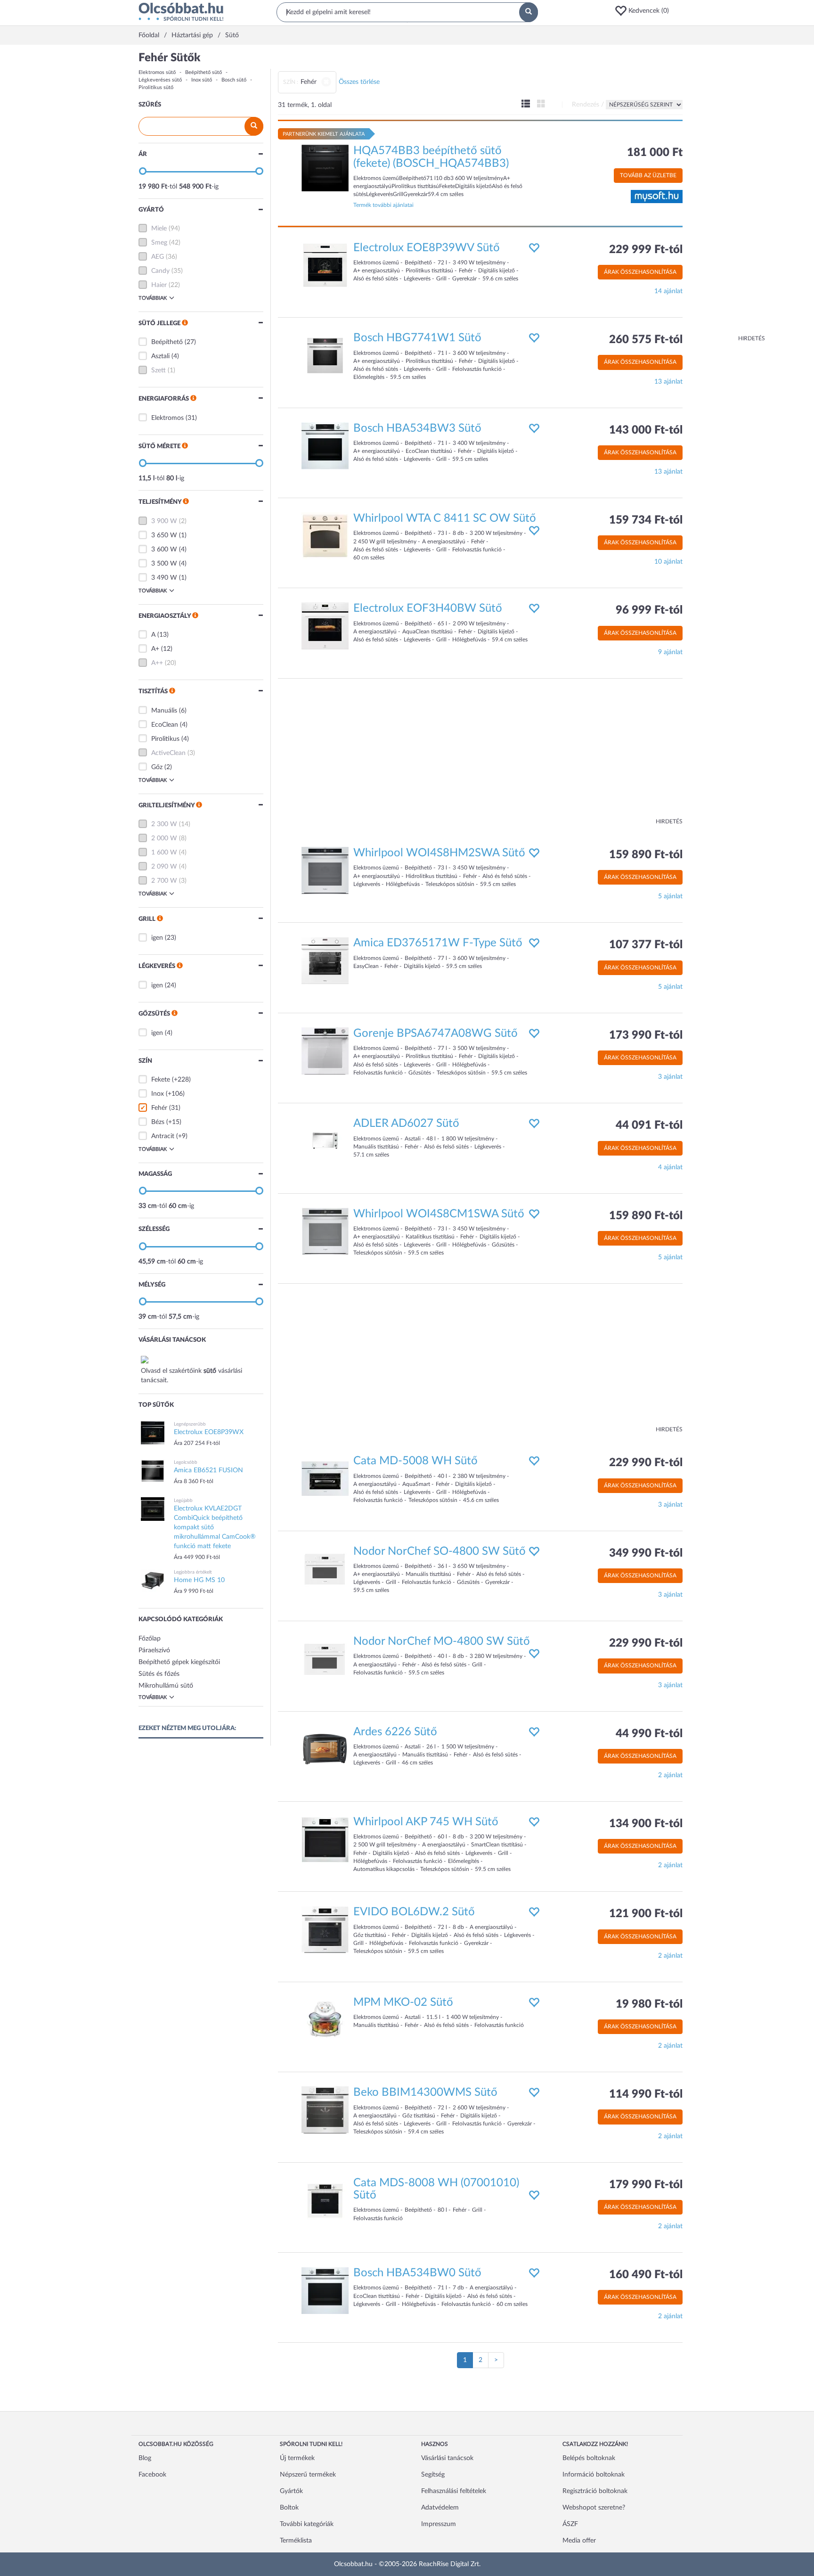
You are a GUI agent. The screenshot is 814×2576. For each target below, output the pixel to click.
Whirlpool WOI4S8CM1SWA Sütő (439, 1214)
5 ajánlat (670, 896)
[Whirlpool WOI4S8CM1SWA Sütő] (325, 1231)
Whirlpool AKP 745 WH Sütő (426, 1822)
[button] (645, 11)
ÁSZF (570, 2524)
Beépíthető (167, 342)
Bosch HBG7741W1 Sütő (417, 338)
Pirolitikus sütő (156, 87)
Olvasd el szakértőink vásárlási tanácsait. (191, 1376)
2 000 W (164, 838)
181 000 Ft (655, 153)
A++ (157, 663)
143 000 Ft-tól (646, 430)
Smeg (159, 243)
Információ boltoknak (594, 2475)
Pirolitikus (165, 739)
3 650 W (164, 535)
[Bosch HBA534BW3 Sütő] (325, 445)
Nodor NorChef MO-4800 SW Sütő (442, 1641)
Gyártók (291, 2491)
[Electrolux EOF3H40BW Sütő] (325, 626)
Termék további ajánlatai (383, 205)
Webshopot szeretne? (594, 2508)
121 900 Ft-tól (646, 1914)
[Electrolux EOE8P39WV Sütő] (325, 265)
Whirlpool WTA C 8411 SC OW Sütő (445, 518)
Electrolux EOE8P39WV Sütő (427, 248)
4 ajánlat (670, 1167)
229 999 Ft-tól (646, 250)
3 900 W (164, 521)
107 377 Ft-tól (646, 945)
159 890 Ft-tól (646, 855)
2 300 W (164, 824)
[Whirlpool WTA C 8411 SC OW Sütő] (325, 536)
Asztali (160, 356)
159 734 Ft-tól (646, 520)
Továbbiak (153, 298)
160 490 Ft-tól (646, 2275)
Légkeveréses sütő (160, 80)
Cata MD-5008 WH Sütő (415, 1461)
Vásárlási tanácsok (447, 2458)
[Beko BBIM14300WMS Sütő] (325, 2110)
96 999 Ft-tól (649, 610)
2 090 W (164, 867)
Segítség (433, 2475)
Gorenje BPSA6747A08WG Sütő (435, 1034)
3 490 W (164, 578)
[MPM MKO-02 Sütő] (325, 2019)
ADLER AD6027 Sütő (406, 1124)
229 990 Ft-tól (646, 1463)
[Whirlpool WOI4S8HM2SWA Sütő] (325, 870)
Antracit (163, 1136)
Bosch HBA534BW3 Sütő (417, 428)
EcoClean (165, 725)
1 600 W (164, 853)
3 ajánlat (670, 1077)
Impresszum (439, 2524)
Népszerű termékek (308, 2475)
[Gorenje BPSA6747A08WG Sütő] (325, 1050)
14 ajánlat (668, 291)
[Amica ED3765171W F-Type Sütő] (325, 960)
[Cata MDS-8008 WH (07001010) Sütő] (325, 2200)
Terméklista (296, 2541)
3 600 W (164, 550)
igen (157, 938)
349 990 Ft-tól (646, 1553)
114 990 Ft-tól (646, 2094)
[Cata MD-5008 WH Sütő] (325, 1478)
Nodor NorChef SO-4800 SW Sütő (440, 1551)
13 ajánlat (668, 382)
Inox (158, 1094)
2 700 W (164, 881)
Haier (159, 285)
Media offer (579, 2541)
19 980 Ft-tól (649, 2004)
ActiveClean (168, 753)
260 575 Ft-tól (646, 340)
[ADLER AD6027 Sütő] (325, 1141)
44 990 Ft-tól (649, 1734)
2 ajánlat (670, 1775)
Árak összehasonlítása (640, 272)
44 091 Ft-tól (649, 1125)
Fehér (159, 1108)
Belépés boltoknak (589, 2458)
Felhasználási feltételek (454, 2491)
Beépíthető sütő (203, 72)
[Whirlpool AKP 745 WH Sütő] (325, 1839)
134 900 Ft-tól (646, 1824)
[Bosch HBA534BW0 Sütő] (325, 2290)
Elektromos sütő (157, 72)
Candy (160, 271)
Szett (159, 370)
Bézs (158, 1122)
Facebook (152, 2475)
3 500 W (164, 564)
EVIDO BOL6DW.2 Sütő (414, 1912)
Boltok (289, 2508)
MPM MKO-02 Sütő (403, 2002)
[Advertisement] (727, 193)
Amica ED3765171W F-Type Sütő (438, 943)
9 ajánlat (670, 652)
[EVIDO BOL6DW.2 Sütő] (325, 1929)
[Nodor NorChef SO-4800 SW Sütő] (325, 1568)
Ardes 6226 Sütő (395, 1732)
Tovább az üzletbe (648, 175)
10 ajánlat (668, 562)
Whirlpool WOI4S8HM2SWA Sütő (439, 853)
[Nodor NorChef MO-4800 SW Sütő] (325, 1659)
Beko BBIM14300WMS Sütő (425, 2092)
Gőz (157, 767)
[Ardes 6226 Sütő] (325, 1749)
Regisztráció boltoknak (595, 2491)
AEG (158, 257)
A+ (155, 649)
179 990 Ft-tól (646, 2185)
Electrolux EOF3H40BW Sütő (428, 608)
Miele (159, 229)
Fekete (161, 1080)
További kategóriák (307, 2524)
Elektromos (167, 418)
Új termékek (297, 2458)
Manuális (164, 711)
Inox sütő (202, 80)
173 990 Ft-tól (646, 1035)
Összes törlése (359, 82)
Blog (145, 2458)
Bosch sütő (234, 80)
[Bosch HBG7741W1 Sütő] (325, 355)
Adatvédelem (440, 2508)
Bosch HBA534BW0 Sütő (417, 2273)
